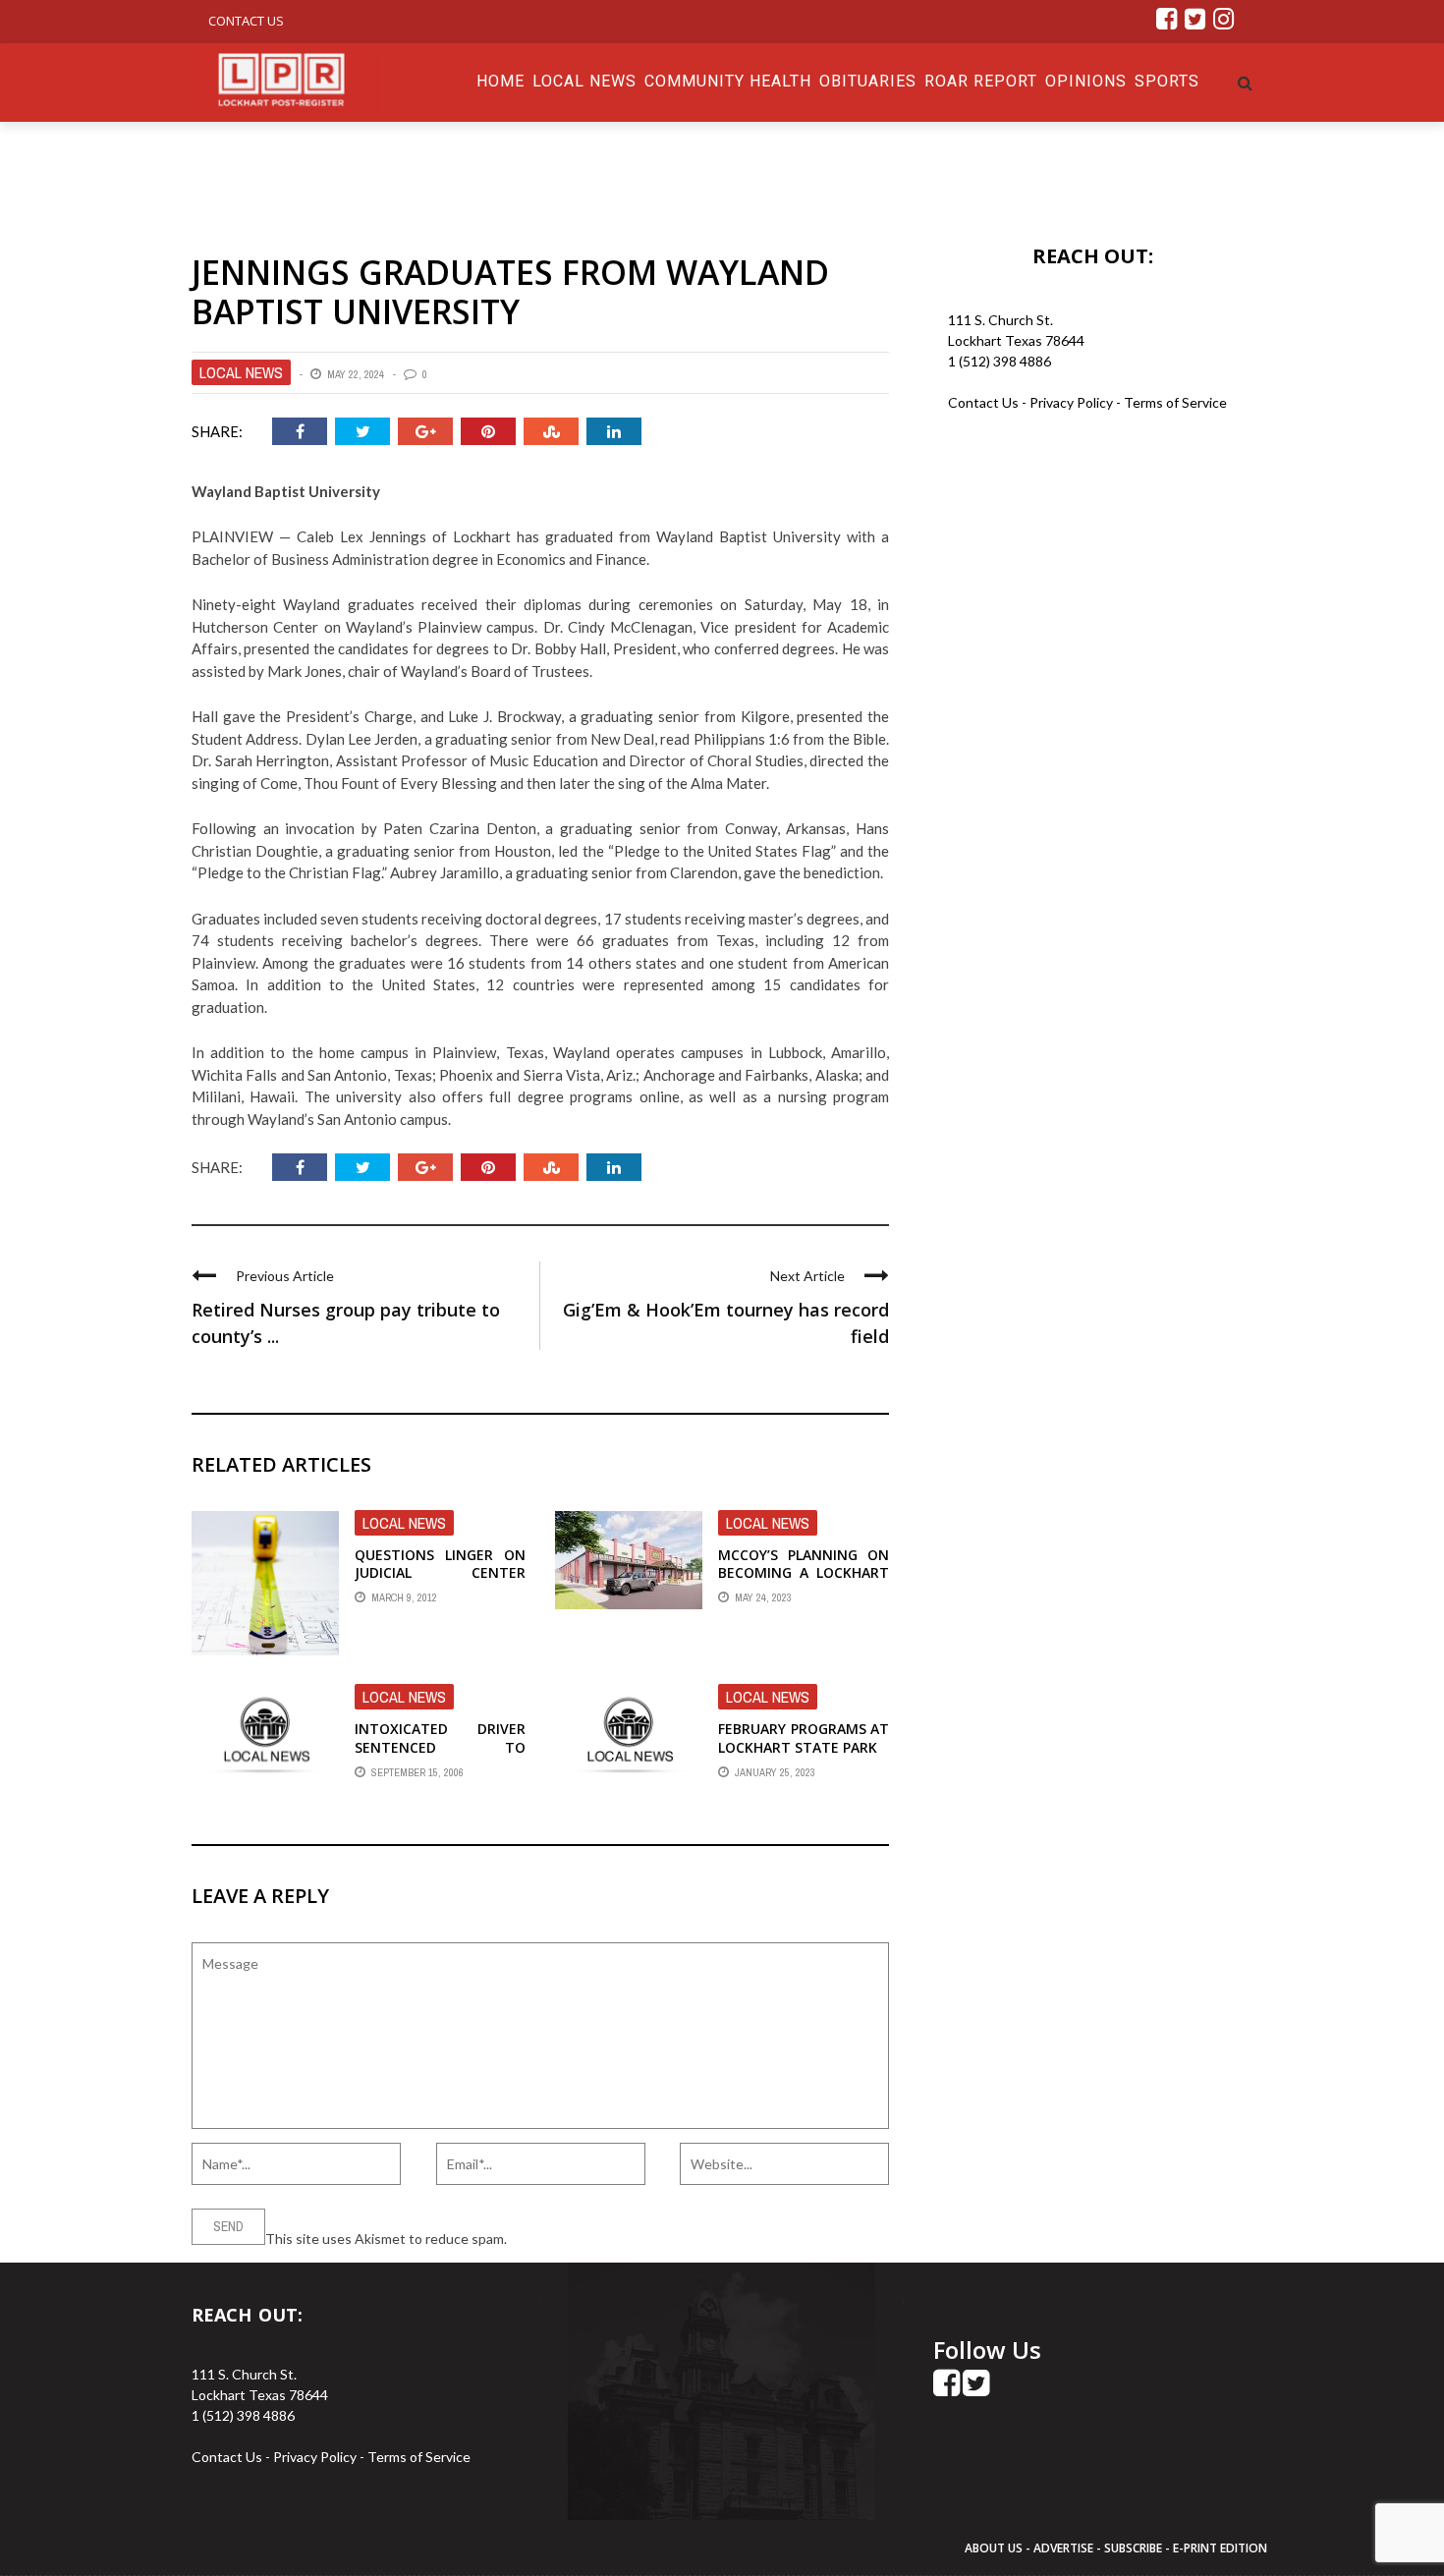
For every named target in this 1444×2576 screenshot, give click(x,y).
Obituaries (868, 81)
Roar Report (981, 81)
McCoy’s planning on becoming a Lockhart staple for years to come (804, 1582)
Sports (1167, 81)
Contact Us (246, 21)
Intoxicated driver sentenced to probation (440, 1746)
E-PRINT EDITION (1220, 2548)
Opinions (1086, 81)
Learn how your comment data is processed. (644, 2239)
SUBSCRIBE (1135, 2548)
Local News (584, 81)
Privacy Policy (1073, 402)
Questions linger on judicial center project (440, 1572)
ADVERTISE (1063, 2548)
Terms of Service (1175, 402)
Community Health (728, 81)
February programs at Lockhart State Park (804, 1737)
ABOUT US (995, 2548)
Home (500, 81)
